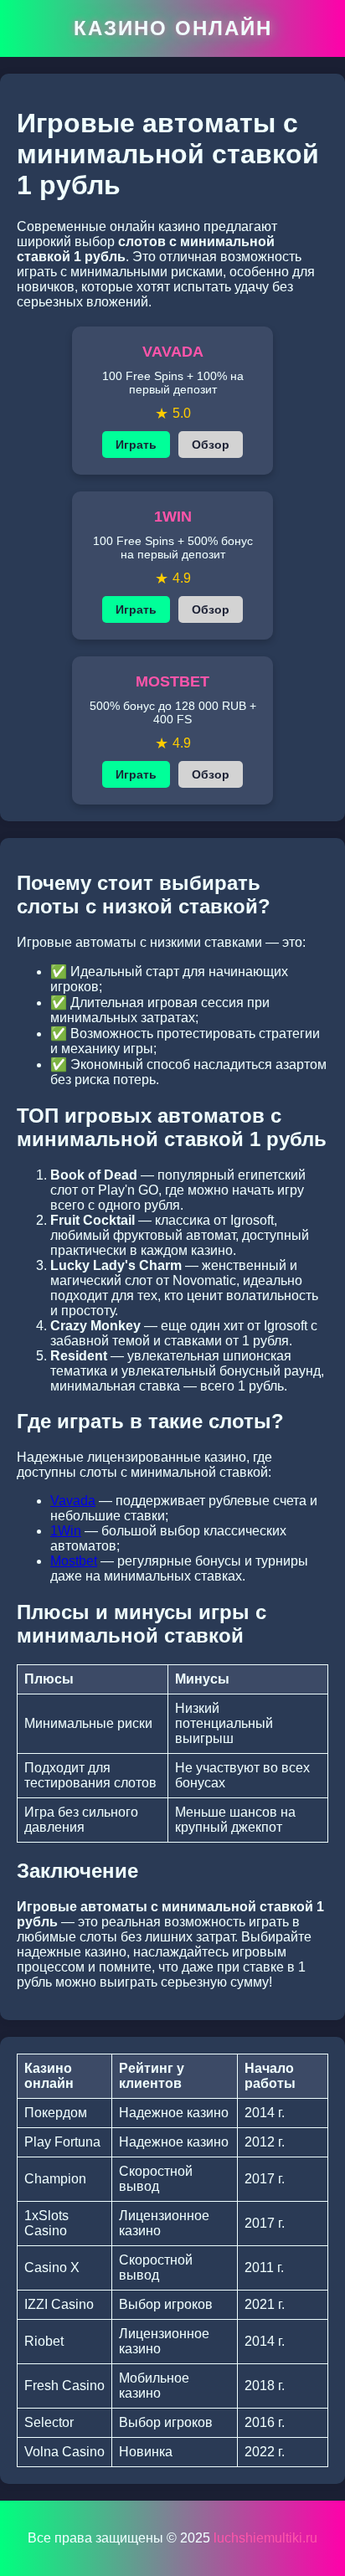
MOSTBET (172, 681)
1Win (66, 1531)
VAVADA (173, 352)
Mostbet (74, 1561)
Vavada (73, 1501)
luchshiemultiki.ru (265, 2538)
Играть (136, 445)
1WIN (173, 517)
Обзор (211, 445)
